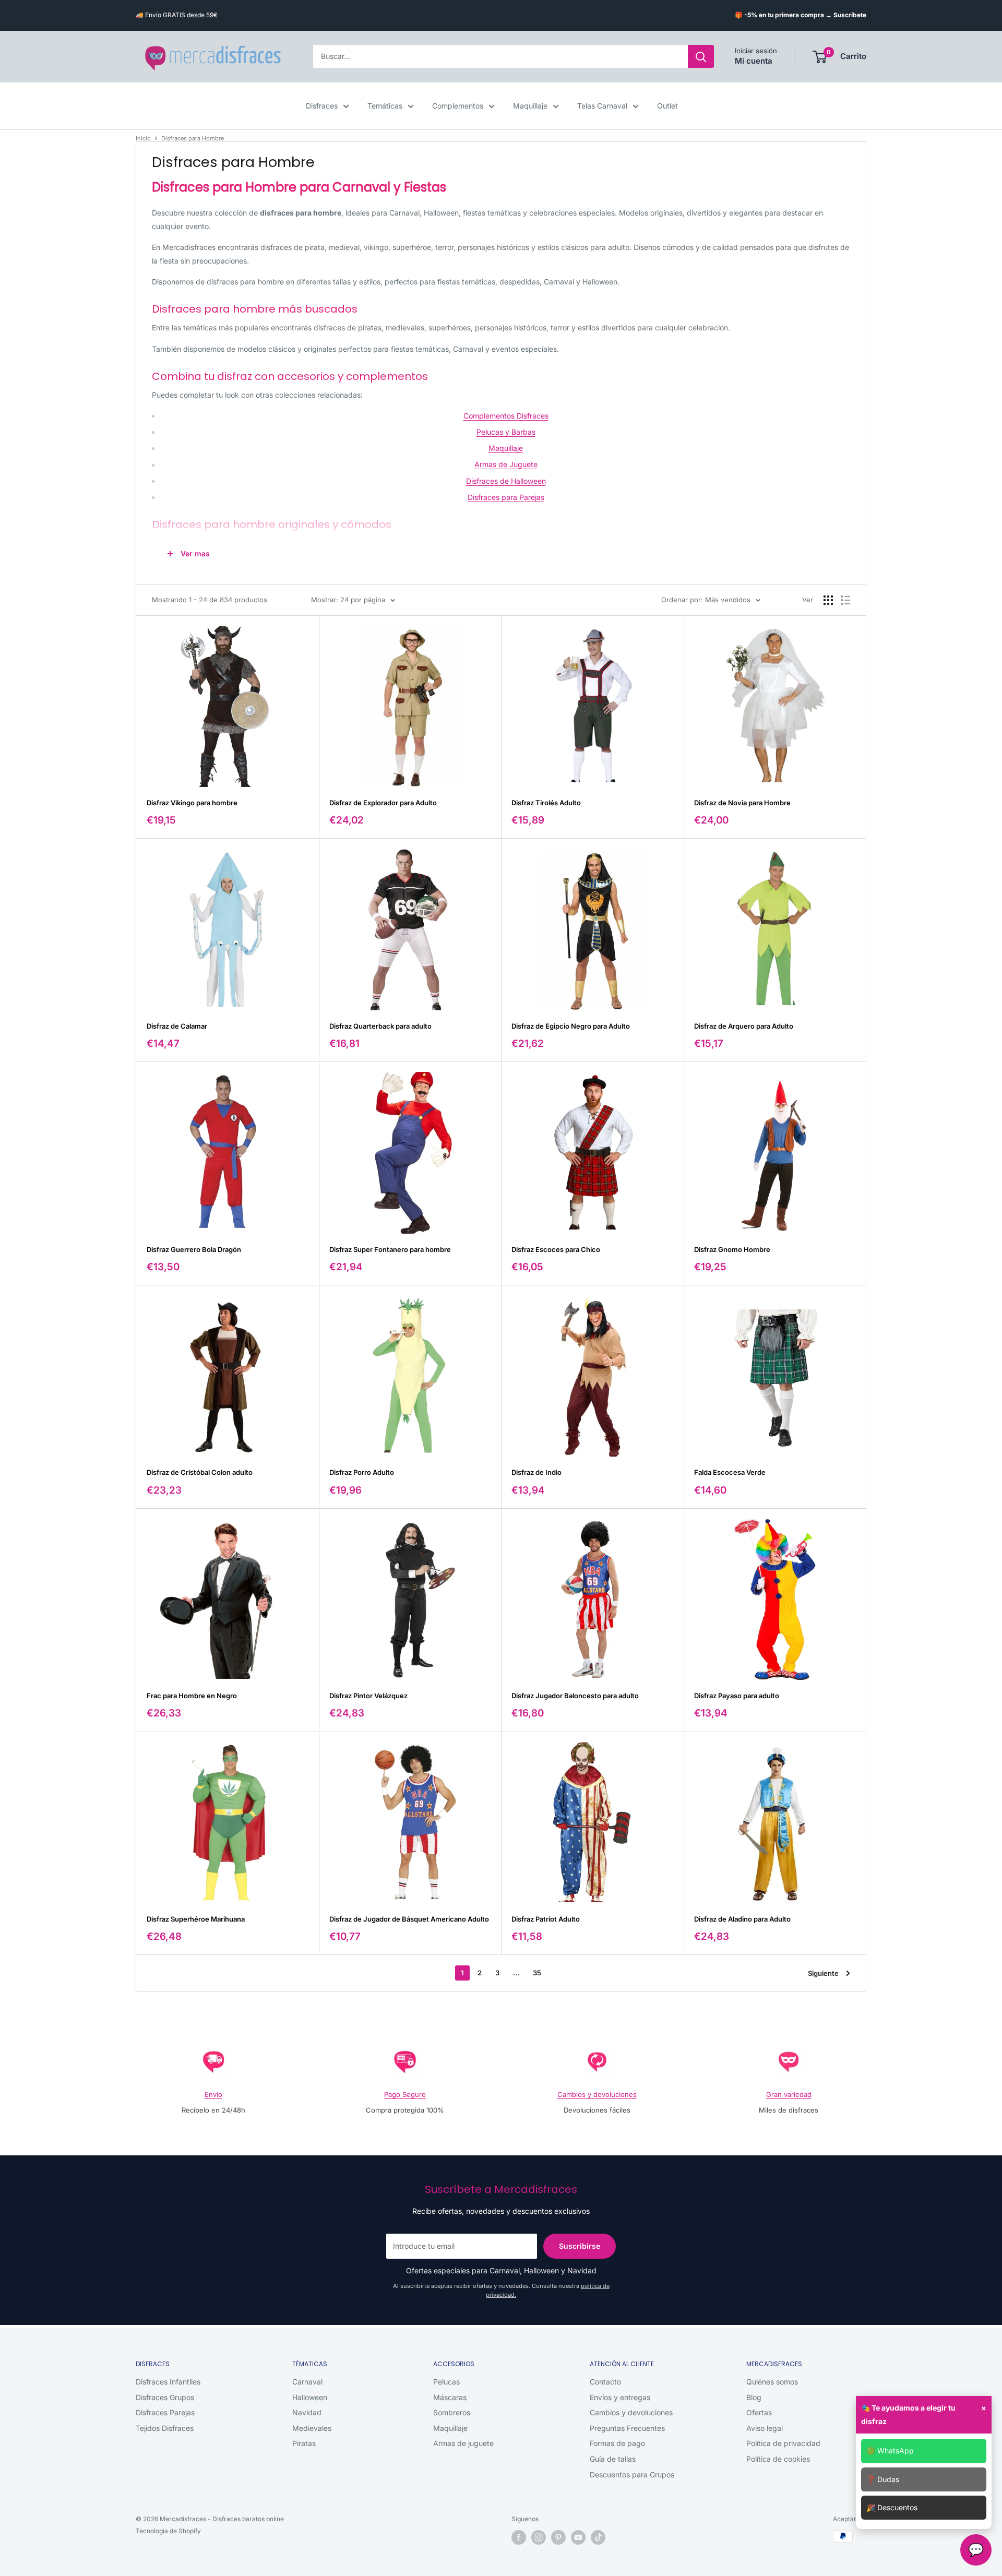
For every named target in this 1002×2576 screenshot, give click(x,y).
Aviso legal (765, 2428)
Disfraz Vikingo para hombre (192, 803)
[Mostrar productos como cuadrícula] (828, 600)
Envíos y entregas (620, 2397)
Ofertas (759, 2412)
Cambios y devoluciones (597, 2094)
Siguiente (823, 1973)
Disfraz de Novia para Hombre (742, 803)
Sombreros (452, 2412)
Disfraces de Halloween (506, 481)
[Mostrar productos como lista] (845, 600)
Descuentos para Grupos (632, 2474)
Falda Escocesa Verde (730, 1472)
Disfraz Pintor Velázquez (368, 1696)
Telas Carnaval (602, 106)
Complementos (458, 106)
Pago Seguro (405, 2094)
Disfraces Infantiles (168, 2382)
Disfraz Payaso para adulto (737, 1696)
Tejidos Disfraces (165, 2428)
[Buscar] (701, 57)
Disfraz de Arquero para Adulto (744, 1026)
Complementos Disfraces (506, 416)
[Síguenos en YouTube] (578, 2537)
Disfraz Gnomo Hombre (732, 1249)
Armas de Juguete (506, 464)
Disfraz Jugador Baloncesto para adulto (575, 1696)
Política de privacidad (783, 2443)
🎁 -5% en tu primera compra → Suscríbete (801, 15)
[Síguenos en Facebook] (519, 2537)
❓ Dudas (883, 2479)
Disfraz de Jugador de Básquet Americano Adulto (409, 1919)
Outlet (667, 106)
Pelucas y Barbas (506, 432)
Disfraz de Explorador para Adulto (383, 803)
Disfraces (322, 106)
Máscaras (450, 2397)
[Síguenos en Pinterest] (558, 2537)
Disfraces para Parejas (506, 497)
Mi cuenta (754, 61)
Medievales (312, 2428)
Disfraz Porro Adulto (362, 1472)
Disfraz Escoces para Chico (556, 1249)
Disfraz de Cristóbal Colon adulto (200, 1472)
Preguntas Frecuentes (627, 2428)
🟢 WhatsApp (890, 2450)
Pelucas (446, 2382)
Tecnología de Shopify (168, 2531)
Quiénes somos (772, 2382)
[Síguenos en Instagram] (539, 2537)
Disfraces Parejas (165, 2412)
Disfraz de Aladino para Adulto (742, 1919)
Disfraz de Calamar (177, 1026)
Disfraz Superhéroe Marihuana (196, 1919)
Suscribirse (580, 2246)
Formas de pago (617, 2443)
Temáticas (385, 106)
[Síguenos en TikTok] (598, 2537)
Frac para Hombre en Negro (192, 1696)
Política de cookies (778, 2459)
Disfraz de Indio (536, 1472)
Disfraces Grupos (165, 2397)
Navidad (307, 2412)
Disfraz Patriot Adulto (546, 1919)
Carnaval (307, 2382)
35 (537, 1973)
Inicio (143, 138)
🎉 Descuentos (892, 2507)
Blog (754, 2397)
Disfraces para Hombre (193, 138)
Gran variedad (789, 2094)
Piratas (304, 2443)
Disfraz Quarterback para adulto (380, 1026)
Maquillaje (530, 106)
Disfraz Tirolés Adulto (546, 803)
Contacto (605, 2382)
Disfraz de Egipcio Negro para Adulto (571, 1026)
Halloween (310, 2397)
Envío (213, 2094)
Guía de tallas (613, 2459)
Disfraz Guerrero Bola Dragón (194, 1249)
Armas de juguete (463, 2443)
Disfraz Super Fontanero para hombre (390, 1249)
